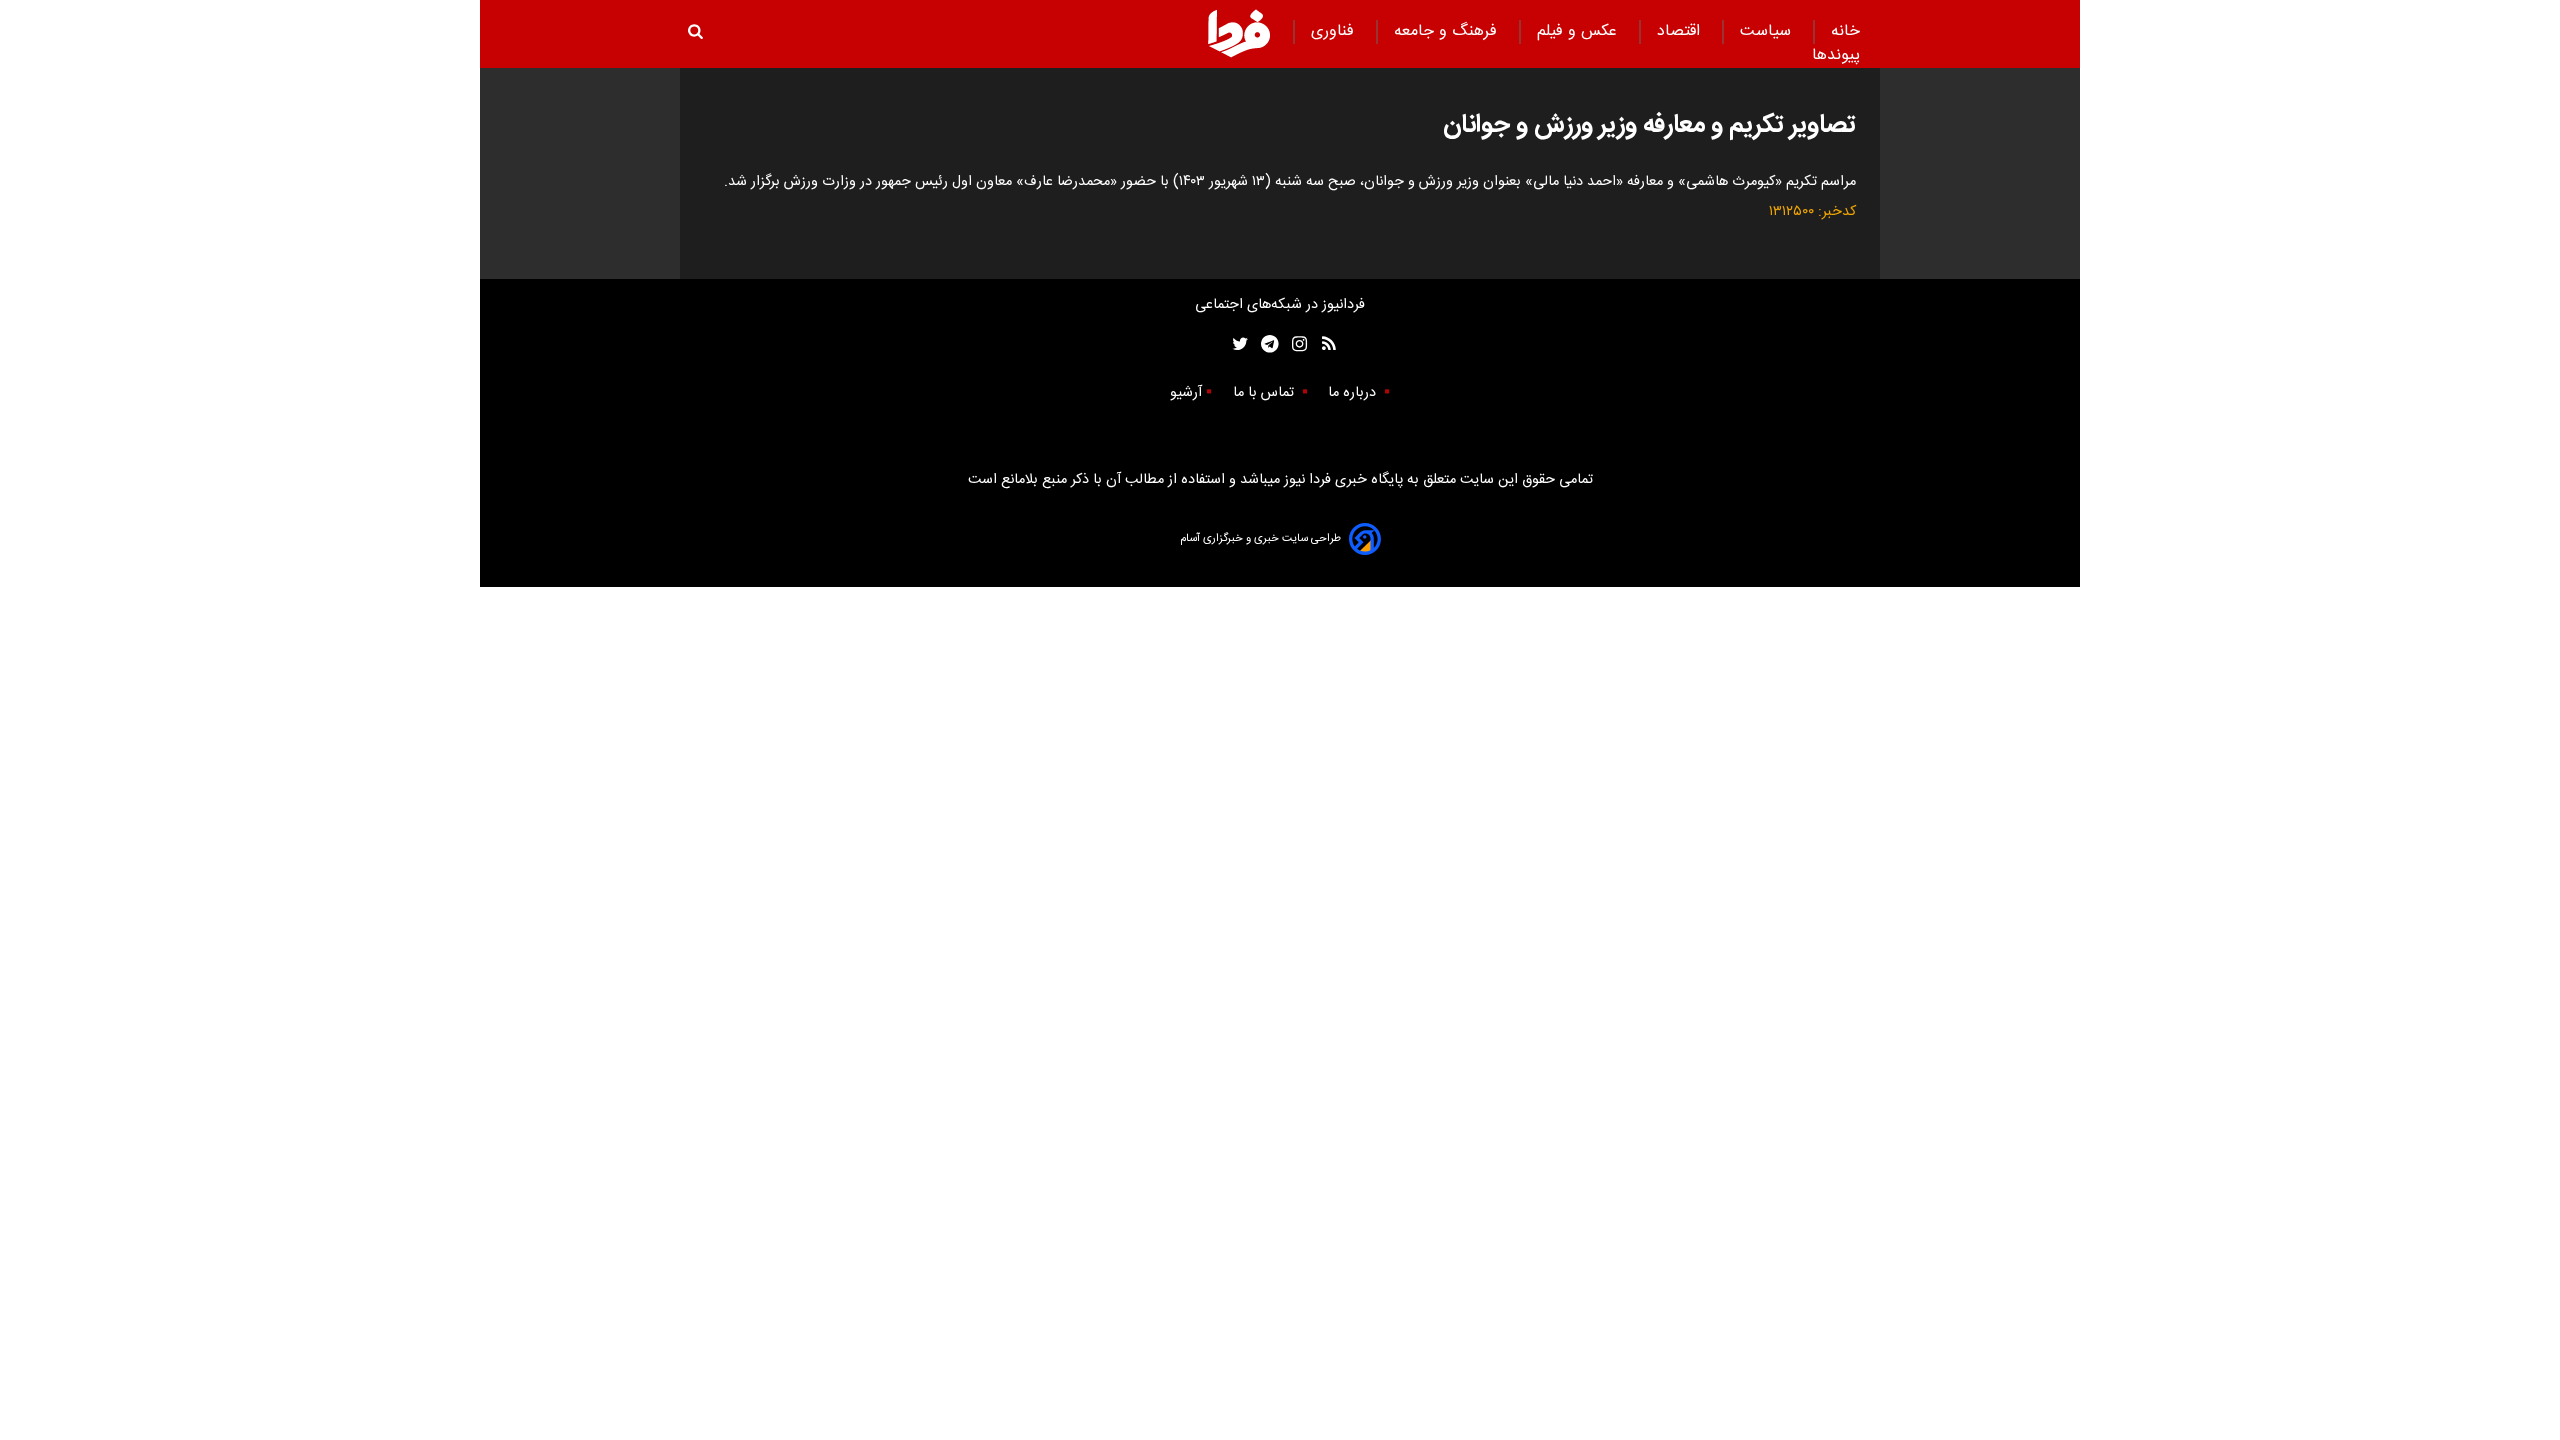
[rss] (1322, 344)
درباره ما (1354, 393)
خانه (1845, 31)
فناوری (1335, 31)
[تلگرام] (1263, 344)
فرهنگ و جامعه (1448, 31)
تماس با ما (1265, 393)
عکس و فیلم (1579, 31)
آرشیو (1186, 393)
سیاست (1768, 31)
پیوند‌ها (1836, 55)
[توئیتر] (1236, 344)
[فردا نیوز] (1239, 33)
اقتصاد (1681, 31)
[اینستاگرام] (1294, 344)
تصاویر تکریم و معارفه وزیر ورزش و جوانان (1649, 125)
